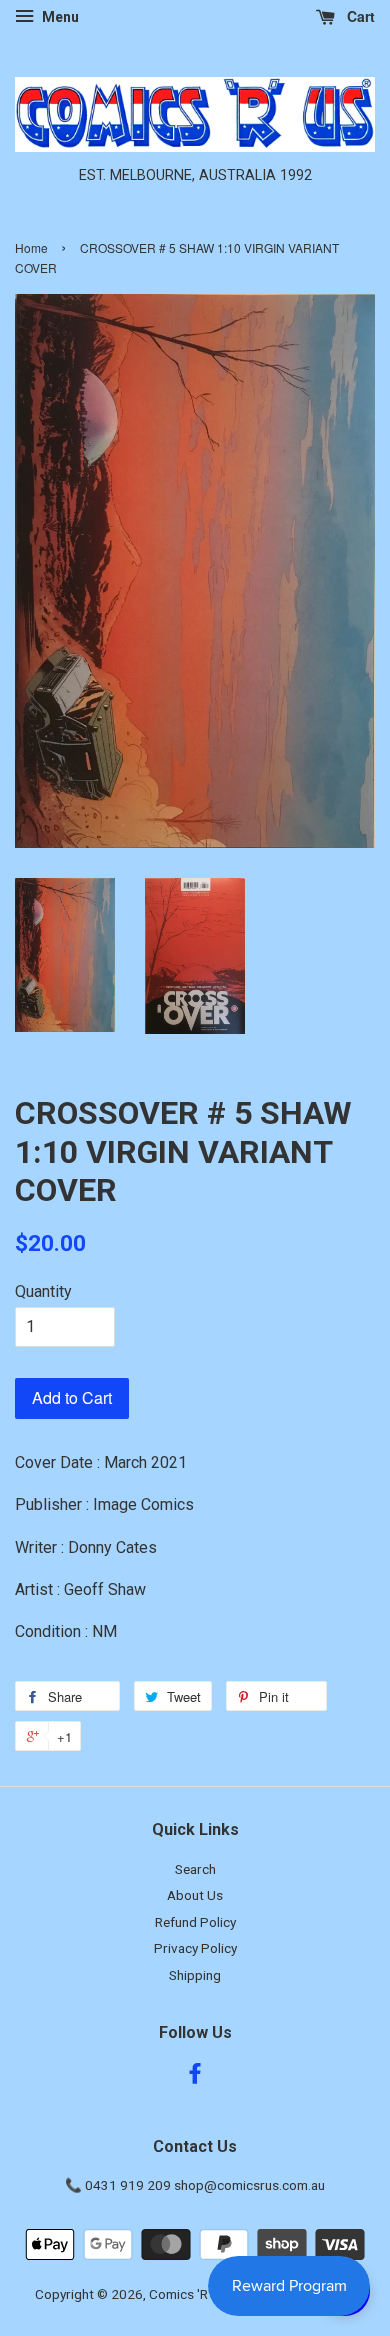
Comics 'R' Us (189, 2294)
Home (31, 247)
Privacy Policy (195, 1948)
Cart (359, 16)
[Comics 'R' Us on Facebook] (195, 2077)
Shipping (195, 1975)
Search (195, 1869)
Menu (59, 17)
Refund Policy (195, 1922)
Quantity (43, 1291)
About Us (195, 1895)
